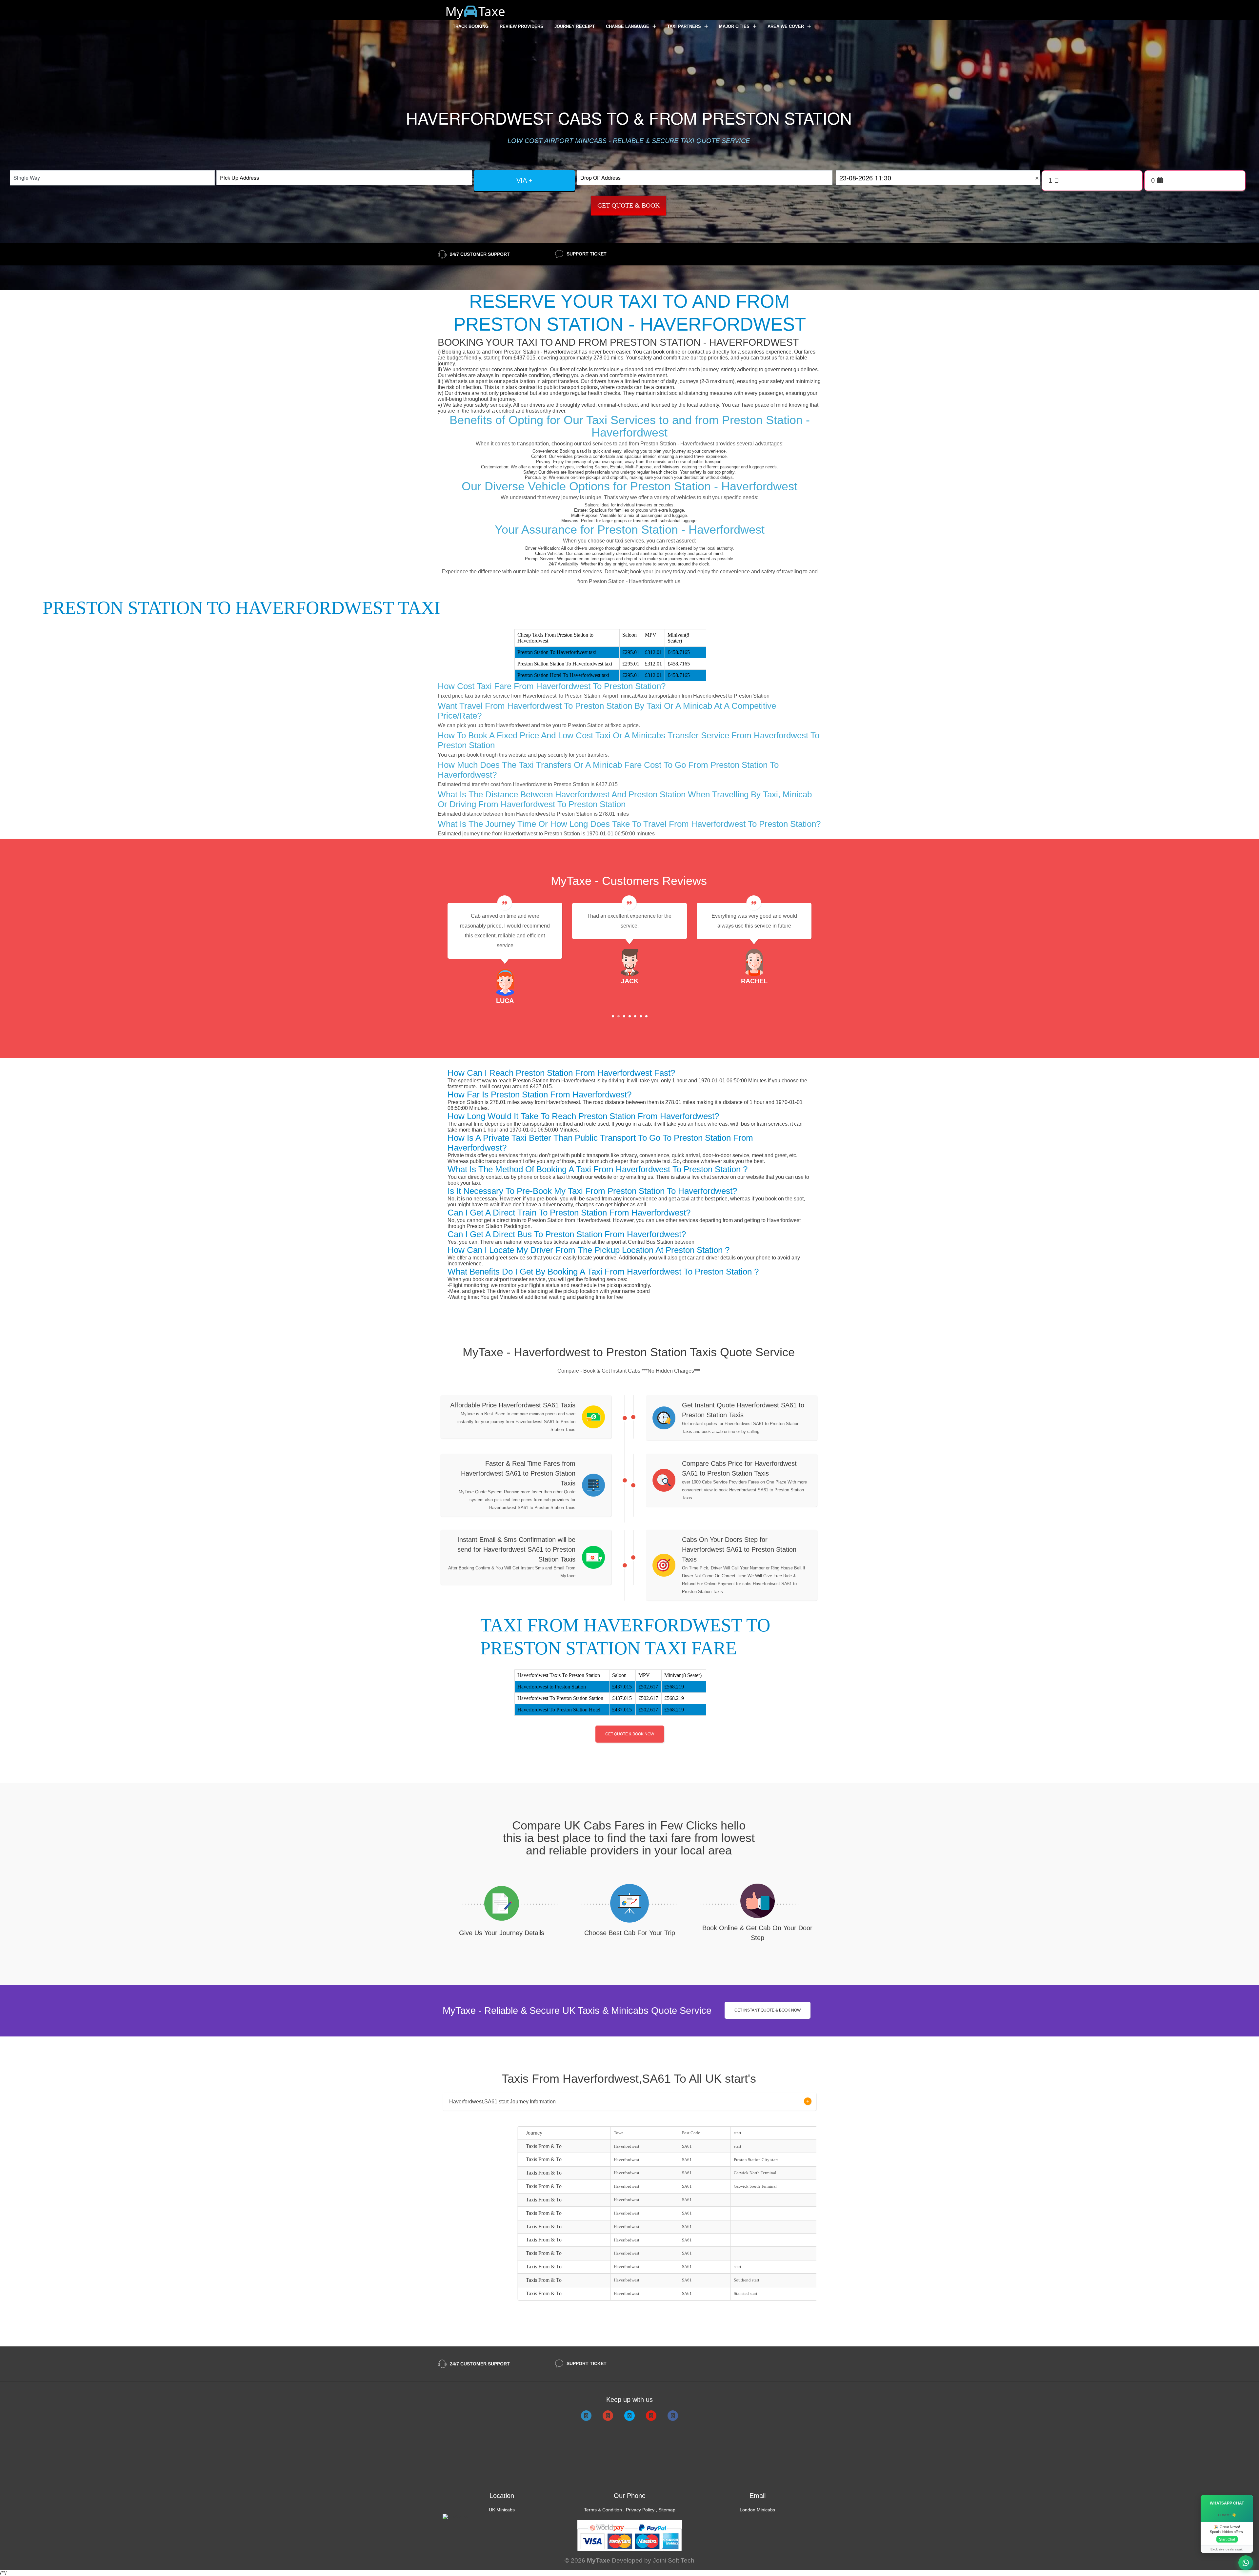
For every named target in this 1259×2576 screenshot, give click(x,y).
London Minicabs (757, 2510)
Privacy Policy (640, 2510)
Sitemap (667, 2510)
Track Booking (471, 26)
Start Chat (1227, 2539)
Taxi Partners (685, 26)
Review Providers (521, 26)
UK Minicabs (502, 2510)
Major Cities (735, 26)
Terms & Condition (603, 2510)
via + (524, 180)
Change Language (628, 26)
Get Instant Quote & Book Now (768, 2010)
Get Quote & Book (629, 205)
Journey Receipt (575, 26)
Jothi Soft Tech (674, 2560)
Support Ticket (587, 254)
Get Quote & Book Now (630, 1734)
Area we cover (786, 26)
